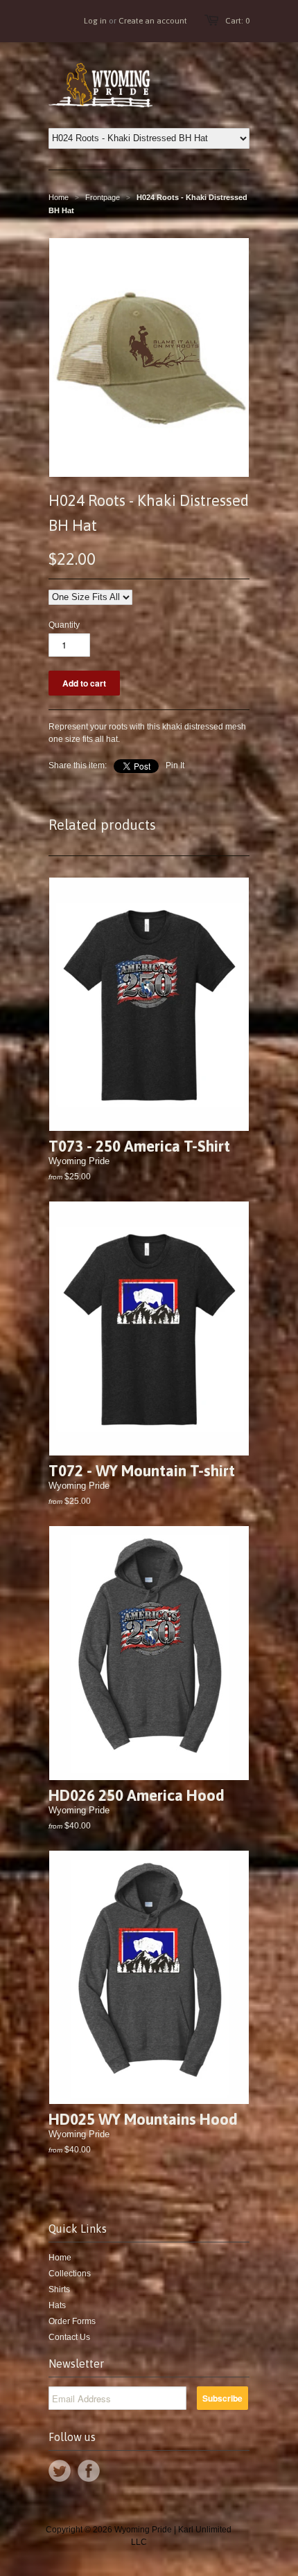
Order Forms (72, 2321)
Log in (95, 21)
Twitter (60, 2471)
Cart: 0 (237, 21)
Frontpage (103, 197)
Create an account (153, 21)
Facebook (89, 2471)
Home (60, 2258)
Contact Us (69, 2337)
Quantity (64, 625)
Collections (70, 2274)
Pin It (175, 765)
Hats (57, 2305)
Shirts (59, 2289)
